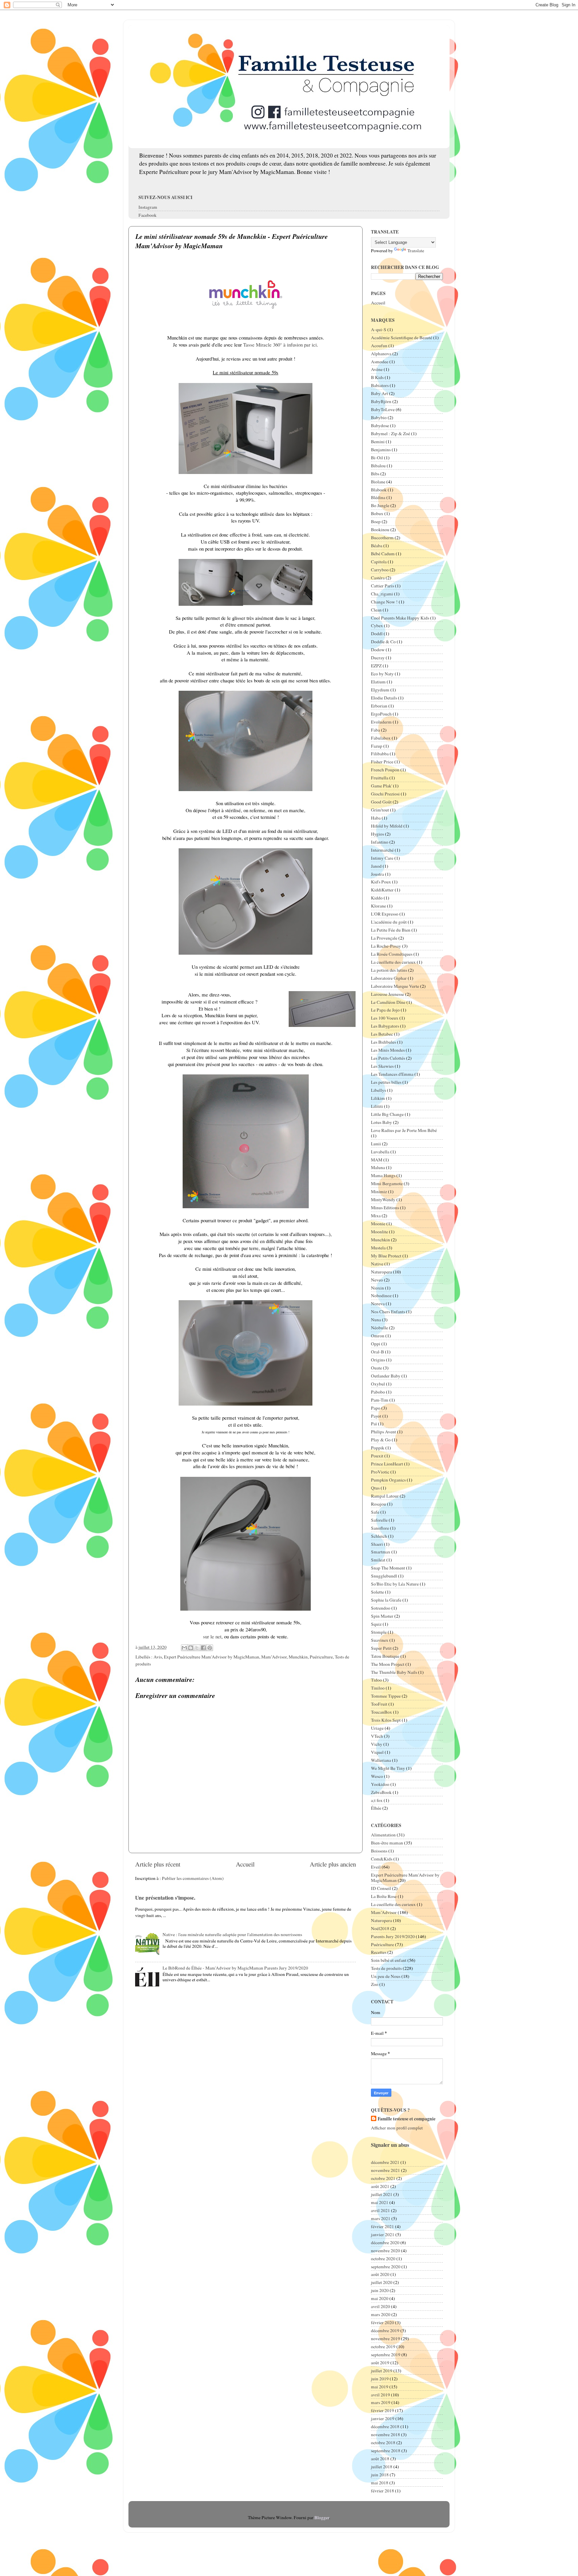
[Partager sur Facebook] (203, 1648)
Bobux (377, 513)
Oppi (376, 1344)
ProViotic (380, 1472)
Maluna (378, 1167)
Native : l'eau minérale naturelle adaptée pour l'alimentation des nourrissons (232, 1934)
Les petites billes (386, 1082)
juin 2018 (380, 2475)
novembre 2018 (386, 2435)
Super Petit (381, 1648)
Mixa (376, 1216)
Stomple (379, 1632)
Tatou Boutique (385, 1656)
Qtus (375, 1488)
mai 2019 (380, 2387)
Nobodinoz (381, 1296)
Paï (374, 1424)
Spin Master (382, 1616)
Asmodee (380, 362)
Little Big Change (387, 1114)
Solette (377, 1592)
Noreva (378, 1304)
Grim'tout (380, 810)
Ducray (378, 658)
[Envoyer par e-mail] (184, 1648)
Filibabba (380, 754)
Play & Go (381, 1440)
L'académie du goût (389, 922)
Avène (377, 369)
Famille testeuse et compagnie (407, 2119)
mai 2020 (380, 2298)
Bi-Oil (377, 458)
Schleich (379, 1536)
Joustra (377, 874)
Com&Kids (382, 1859)
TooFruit (379, 1704)
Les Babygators (385, 1026)
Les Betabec (382, 1034)
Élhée (376, 1808)
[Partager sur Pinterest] (210, 1648)
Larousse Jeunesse (388, 994)
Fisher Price (382, 762)
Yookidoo (380, 1784)
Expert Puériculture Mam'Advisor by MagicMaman (212, 1657)
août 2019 (380, 2363)
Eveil (376, 1867)
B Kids (377, 377)
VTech (377, 1736)
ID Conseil (381, 1888)
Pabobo (378, 1392)
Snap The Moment (388, 1568)
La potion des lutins (389, 970)
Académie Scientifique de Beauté (402, 338)
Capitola (379, 562)
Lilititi (377, 1106)
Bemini (378, 442)
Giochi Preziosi (385, 794)
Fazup (377, 746)
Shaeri (377, 1544)
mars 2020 (381, 2314)
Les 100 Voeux (385, 1018)
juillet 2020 (382, 2282)
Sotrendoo (381, 1608)
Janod (376, 866)
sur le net (212, 1636)
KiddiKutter (382, 890)
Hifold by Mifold (387, 826)
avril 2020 (380, 2306)
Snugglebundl (384, 1576)
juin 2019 (380, 2379)
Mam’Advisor (274, 1657)
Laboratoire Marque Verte (395, 986)
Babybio (379, 417)
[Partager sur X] (197, 1648)
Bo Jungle (380, 505)
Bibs (375, 474)
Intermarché (382, 850)
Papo (376, 1408)
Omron (378, 1336)
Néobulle (379, 1328)
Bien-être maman (387, 1843)
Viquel (377, 1752)
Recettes (379, 1952)
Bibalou (378, 466)
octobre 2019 (383, 2347)
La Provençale (384, 938)
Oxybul (378, 1384)
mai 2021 (380, 2202)
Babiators (380, 385)
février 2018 (382, 2491)
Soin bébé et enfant (389, 1960)
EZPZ (376, 666)
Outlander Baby (386, 1376)
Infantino (380, 842)
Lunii (376, 1144)
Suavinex (380, 1640)
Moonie (378, 1224)
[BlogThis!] (191, 1648)
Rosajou (378, 1504)
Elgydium (380, 690)
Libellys (378, 1090)
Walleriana (381, 1760)
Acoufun (379, 346)
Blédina (378, 497)
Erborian (379, 706)
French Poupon (385, 770)
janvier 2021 (383, 2234)
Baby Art (379, 393)
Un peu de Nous (386, 1976)
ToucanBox (381, 1712)
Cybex (377, 626)
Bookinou (380, 530)
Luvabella (380, 1152)
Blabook (379, 490)
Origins (378, 1360)
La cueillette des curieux (393, 962)
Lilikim (378, 1098)
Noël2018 (380, 1928)
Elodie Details (384, 698)
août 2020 (380, 2274)
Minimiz (379, 1191)
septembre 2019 (386, 2355)
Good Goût (381, 802)
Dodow (378, 650)
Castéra (378, 578)
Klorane (378, 906)
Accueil (245, 1864)
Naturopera (381, 1272)
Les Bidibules (383, 1042)
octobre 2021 (383, 2178)
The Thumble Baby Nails (394, 1672)
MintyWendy (383, 1200)
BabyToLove (383, 409)
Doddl (377, 634)
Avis (158, 1657)
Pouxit (377, 1456)
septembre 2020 (386, 2267)
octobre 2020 (383, 2259)
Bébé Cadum (383, 554)
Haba (376, 818)
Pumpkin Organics (388, 1480)
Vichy (377, 1744)
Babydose (380, 425)
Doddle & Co (383, 642)
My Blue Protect (386, 1256)
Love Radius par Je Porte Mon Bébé (404, 1130)
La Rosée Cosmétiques (392, 954)
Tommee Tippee (386, 1696)
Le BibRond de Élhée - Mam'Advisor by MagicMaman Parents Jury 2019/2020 (235, 1968)
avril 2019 (380, 2395)
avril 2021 (380, 2210)
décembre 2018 (385, 2426)
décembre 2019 (385, 2330)
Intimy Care (382, 858)
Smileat (378, 1560)
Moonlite (379, 1232)
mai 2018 (380, 2483)
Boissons (379, 1851)
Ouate (376, 1368)
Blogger (322, 2517)
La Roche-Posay (386, 946)
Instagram (148, 207)
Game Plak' (381, 786)
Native (377, 1264)
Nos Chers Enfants (388, 1312)
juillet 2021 (382, 2194)
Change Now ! (384, 602)
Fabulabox (381, 738)
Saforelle (379, 1520)
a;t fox (377, 1800)
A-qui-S (379, 329)
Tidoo (376, 1680)
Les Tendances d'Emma (392, 1074)
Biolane (378, 482)
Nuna (376, 1320)
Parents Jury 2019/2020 (393, 1936)
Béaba (377, 546)
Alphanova (381, 354)
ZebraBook (381, 1792)
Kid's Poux (381, 882)
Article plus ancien (333, 1864)
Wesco (377, 1776)
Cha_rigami (382, 594)
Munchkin (298, 1657)
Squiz (376, 1624)
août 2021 (380, 2186)
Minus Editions (385, 1208)
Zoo (375, 1984)
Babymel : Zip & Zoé (391, 434)
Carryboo (380, 570)
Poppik (378, 1448)
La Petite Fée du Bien (391, 930)
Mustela (378, 1248)
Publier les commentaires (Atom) (193, 1878)
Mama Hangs (383, 1175)
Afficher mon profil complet (397, 2128)
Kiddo (377, 898)
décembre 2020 (385, 2243)
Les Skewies (382, 1066)
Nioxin (377, 1288)
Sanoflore (380, 1528)
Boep (376, 521)
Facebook (148, 215)
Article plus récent (158, 1864)
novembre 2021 (386, 2170)
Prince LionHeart (387, 1464)
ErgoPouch (381, 714)
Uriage (377, 1728)
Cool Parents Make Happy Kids (400, 618)
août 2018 (380, 2459)
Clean (376, 610)
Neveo (377, 1280)
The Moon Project (388, 1664)
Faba (375, 730)
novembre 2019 (386, 2339)
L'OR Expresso (385, 914)
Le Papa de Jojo (385, 1010)
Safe (375, 1512)
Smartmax (381, 1552)
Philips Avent (383, 1432)
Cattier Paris (382, 586)
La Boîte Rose (384, 1896)
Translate (416, 251)
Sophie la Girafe (386, 1600)
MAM (377, 1160)
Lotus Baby (381, 1122)
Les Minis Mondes (388, 1050)
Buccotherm (382, 538)
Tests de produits (386, 1968)
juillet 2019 (382, 2371)
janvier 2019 (383, 2418)
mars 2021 (381, 2218)
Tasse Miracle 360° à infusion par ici (280, 345)
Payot (376, 1416)
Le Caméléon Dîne (388, 1002)
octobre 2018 (383, 2443)
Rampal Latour (385, 1496)
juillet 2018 (382, 2467)
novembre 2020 (386, 2251)
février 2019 (382, 2410)
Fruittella (380, 778)
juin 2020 (380, 2290)
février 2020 (382, 2322)
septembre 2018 (386, 2451)
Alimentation (383, 1835)
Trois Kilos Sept (386, 1720)
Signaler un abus (390, 2145)
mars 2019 (381, 2402)
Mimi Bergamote (387, 1183)
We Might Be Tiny (388, 1768)
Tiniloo (378, 1688)
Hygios (377, 834)
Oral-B (377, 1352)
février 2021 (382, 2226)
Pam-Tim (380, 1400)
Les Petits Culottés (388, 1058)
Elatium (378, 682)
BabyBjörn (381, 401)
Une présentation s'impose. (165, 1897)
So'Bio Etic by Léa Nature (395, 1584)
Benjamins (381, 450)
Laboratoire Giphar (389, 978)
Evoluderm (381, 722)
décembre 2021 (385, 2162)
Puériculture (321, 1657)
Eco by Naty (382, 674)
